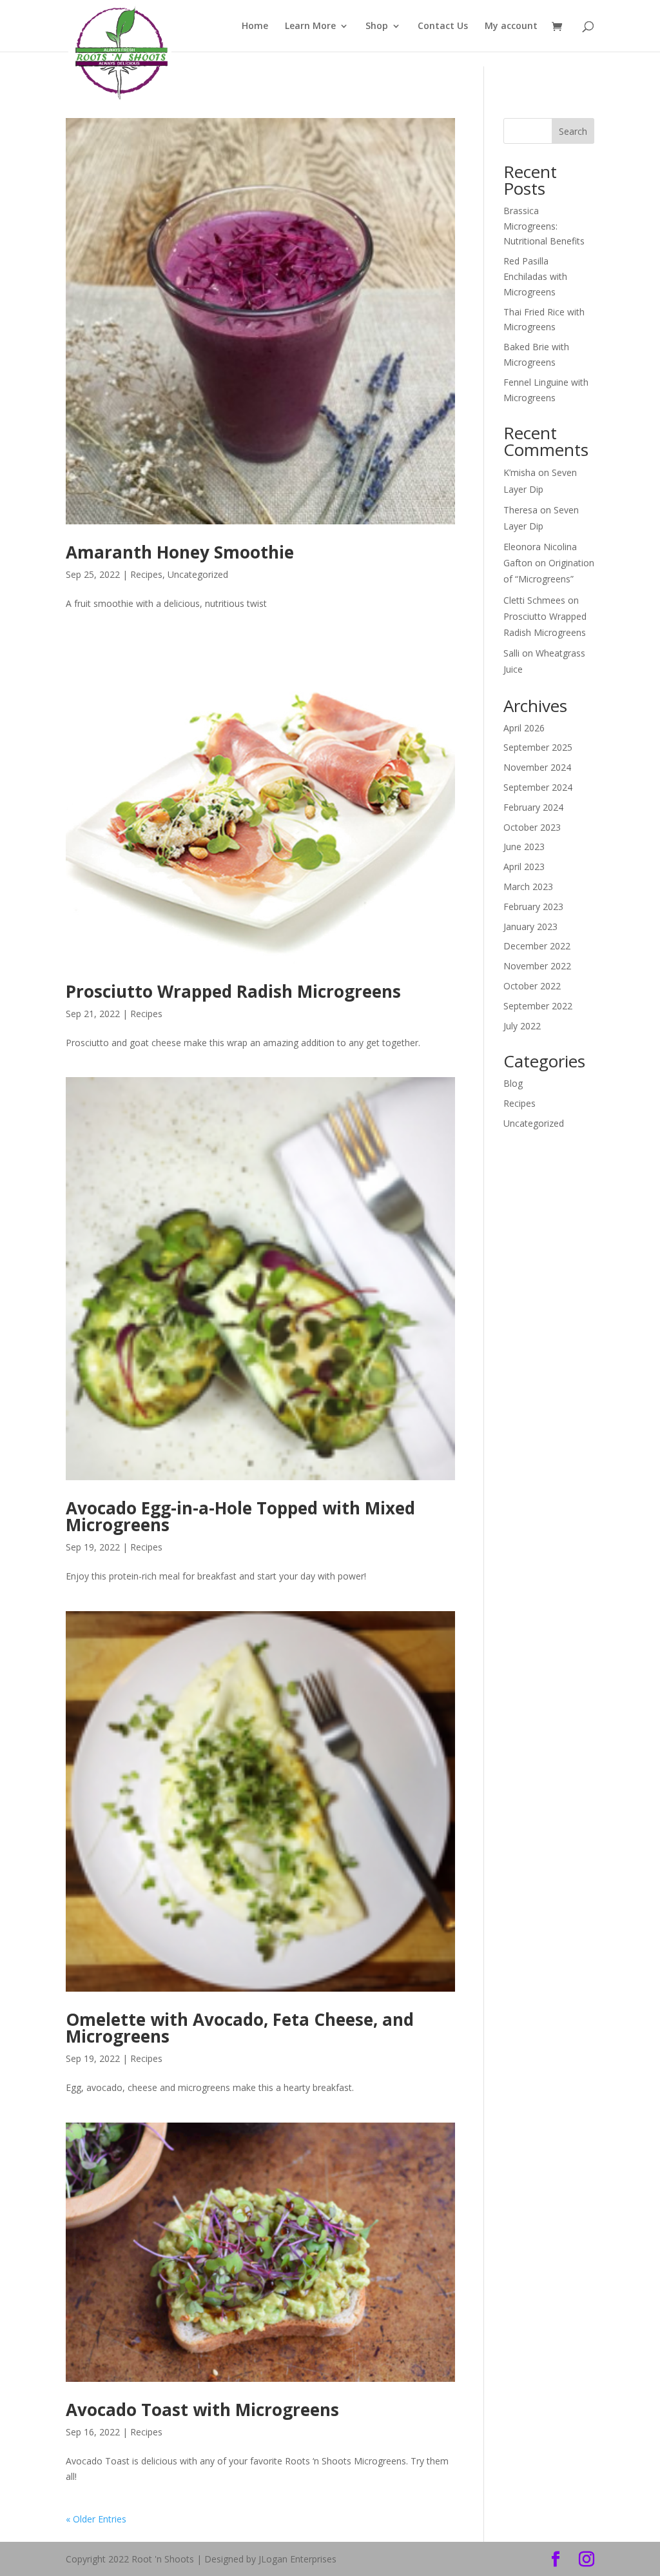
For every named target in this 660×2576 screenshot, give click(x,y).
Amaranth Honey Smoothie (180, 552)
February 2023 (533, 907)
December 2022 (537, 946)
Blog (513, 1083)
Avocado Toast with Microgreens (202, 2410)
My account (511, 26)
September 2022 (538, 1006)
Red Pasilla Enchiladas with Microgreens (535, 276)
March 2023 (528, 887)
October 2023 (532, 827)
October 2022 (532, 986)
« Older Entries (96, 2519)
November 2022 (537, 966)
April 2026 (524, 728)
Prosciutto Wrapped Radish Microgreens (233, 991)
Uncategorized (198, 574)
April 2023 (524, 867)
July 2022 (522, 1026)
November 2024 (537, 767)
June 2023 (524, 847)
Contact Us (443, 26)
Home (255, 26)
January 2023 (530, 926)
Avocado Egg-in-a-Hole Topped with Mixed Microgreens (240, 1516)
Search (573, 131)
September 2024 (538, 787)
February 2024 (533, 807)
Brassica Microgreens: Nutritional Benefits (544, 226)
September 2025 (538, 747)
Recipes (146, 574)
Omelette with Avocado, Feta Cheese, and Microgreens (240, 2028)
